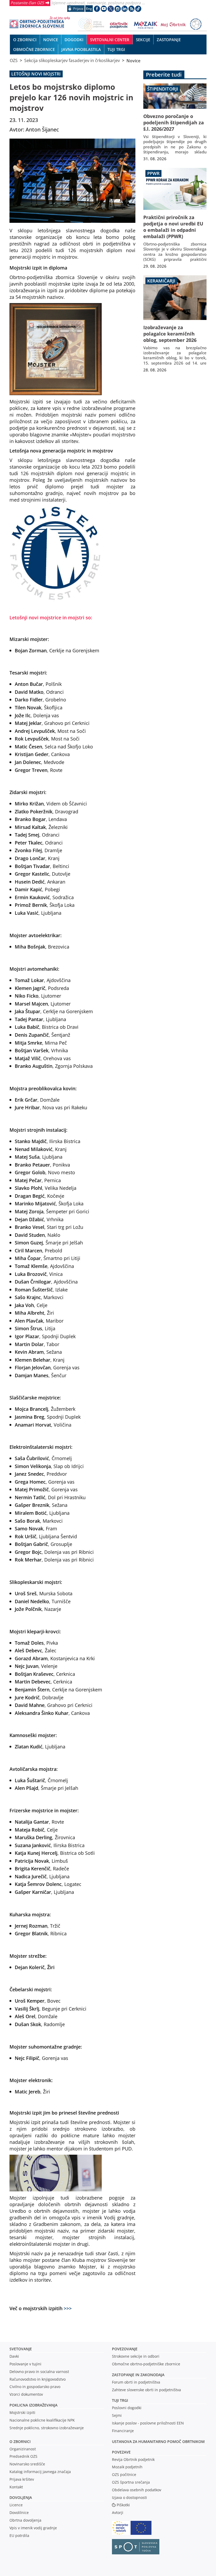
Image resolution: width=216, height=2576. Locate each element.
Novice (133, 60)
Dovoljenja (21, 2497)
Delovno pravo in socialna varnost (39, 2372)
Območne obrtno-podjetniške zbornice (146, 2364)
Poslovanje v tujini (25, 2364)
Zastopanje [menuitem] (169, 40)
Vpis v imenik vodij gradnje (33, 2528)
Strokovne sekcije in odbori (136, 2356)
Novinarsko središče (27, 2464)
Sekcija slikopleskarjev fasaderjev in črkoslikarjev (72, 60)
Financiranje (123, 2431)
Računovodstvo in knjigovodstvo (38, 2379)
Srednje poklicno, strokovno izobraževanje (47, 2428)
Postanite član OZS (27, 3)
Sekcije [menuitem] (143, 40)
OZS (14, 60)
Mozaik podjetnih (127, 2467)
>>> (68, 2308)
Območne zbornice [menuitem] (34, 49)
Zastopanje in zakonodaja (138, 2375)
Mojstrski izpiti (22, 2412)
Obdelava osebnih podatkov (137, 2490)
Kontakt (16, 2487)
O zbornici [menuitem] (25, 40)
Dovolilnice (19, 2513)
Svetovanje (21, 2349)
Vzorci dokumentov (26, 2394)
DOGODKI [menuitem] (74, 40)
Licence (16, 2505)
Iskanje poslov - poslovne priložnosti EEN (148, 2423)
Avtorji (118, 2513)
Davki (14, 2356)
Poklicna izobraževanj (32, 2405)
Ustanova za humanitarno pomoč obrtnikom (158, 2441)
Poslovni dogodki (127, 2408)
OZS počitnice (124, 2474)
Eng (89, 9)
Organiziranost (23, 2449)
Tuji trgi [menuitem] (116, 49)
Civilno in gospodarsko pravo (35, 2387)
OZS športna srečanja (131, 2482)
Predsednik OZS (23, 2456)
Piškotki (123, 2505)
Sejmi (117, 2415)
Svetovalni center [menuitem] (110, 40)
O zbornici (20, 2441)
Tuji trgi (120, 2400)
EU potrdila (19, 2535)
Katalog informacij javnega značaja (40, 2472)
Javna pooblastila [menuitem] (81, 49)
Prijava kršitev (22, 2479)
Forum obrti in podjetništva (136, 2382)
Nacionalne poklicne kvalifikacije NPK (42, 2420)
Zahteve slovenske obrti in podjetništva (146, 2390)
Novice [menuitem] (51, 40)
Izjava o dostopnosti (129, 2497)
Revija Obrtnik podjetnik (133, 2459)
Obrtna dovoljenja (25, 2520)
